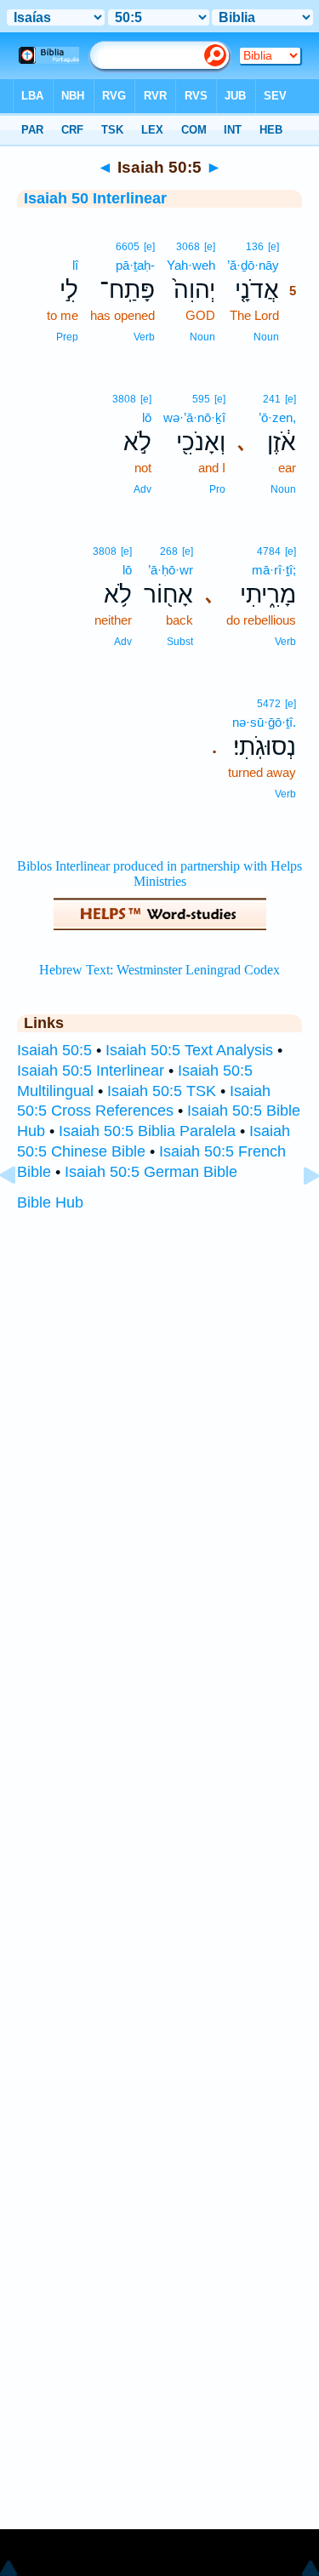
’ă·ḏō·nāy (253, 265)
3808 (124, 399)
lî (75, 265)
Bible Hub (50, 1202)
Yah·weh (191, 265)
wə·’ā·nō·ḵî (194, 417)
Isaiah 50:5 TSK (162, 1091)
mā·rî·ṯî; (274, 570)
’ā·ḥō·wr (171, 570)
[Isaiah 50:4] (21, 1214)
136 (255, 247)
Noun (266, 337)
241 (272, 399)
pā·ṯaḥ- (135, 265)
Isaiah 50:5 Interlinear (91, 1071)
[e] (273, 247)
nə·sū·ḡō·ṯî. (264, 722)
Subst (180, 642)
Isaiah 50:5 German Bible (151, 1172)
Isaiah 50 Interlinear (95, 198)
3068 (188, 247)
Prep (67, 337)
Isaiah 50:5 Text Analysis (189, 1050)
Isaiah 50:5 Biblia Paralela (147, 1131)
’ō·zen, (277, 417)
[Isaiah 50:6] (298, 1214)
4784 (269, 551)
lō (147, 417)
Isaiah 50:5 (54, 1050)
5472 (269, 704)
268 (169, 551)
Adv (142, 489)
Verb (144, 337)
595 (201, 399)
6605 (128, 247)
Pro (217, 489)
